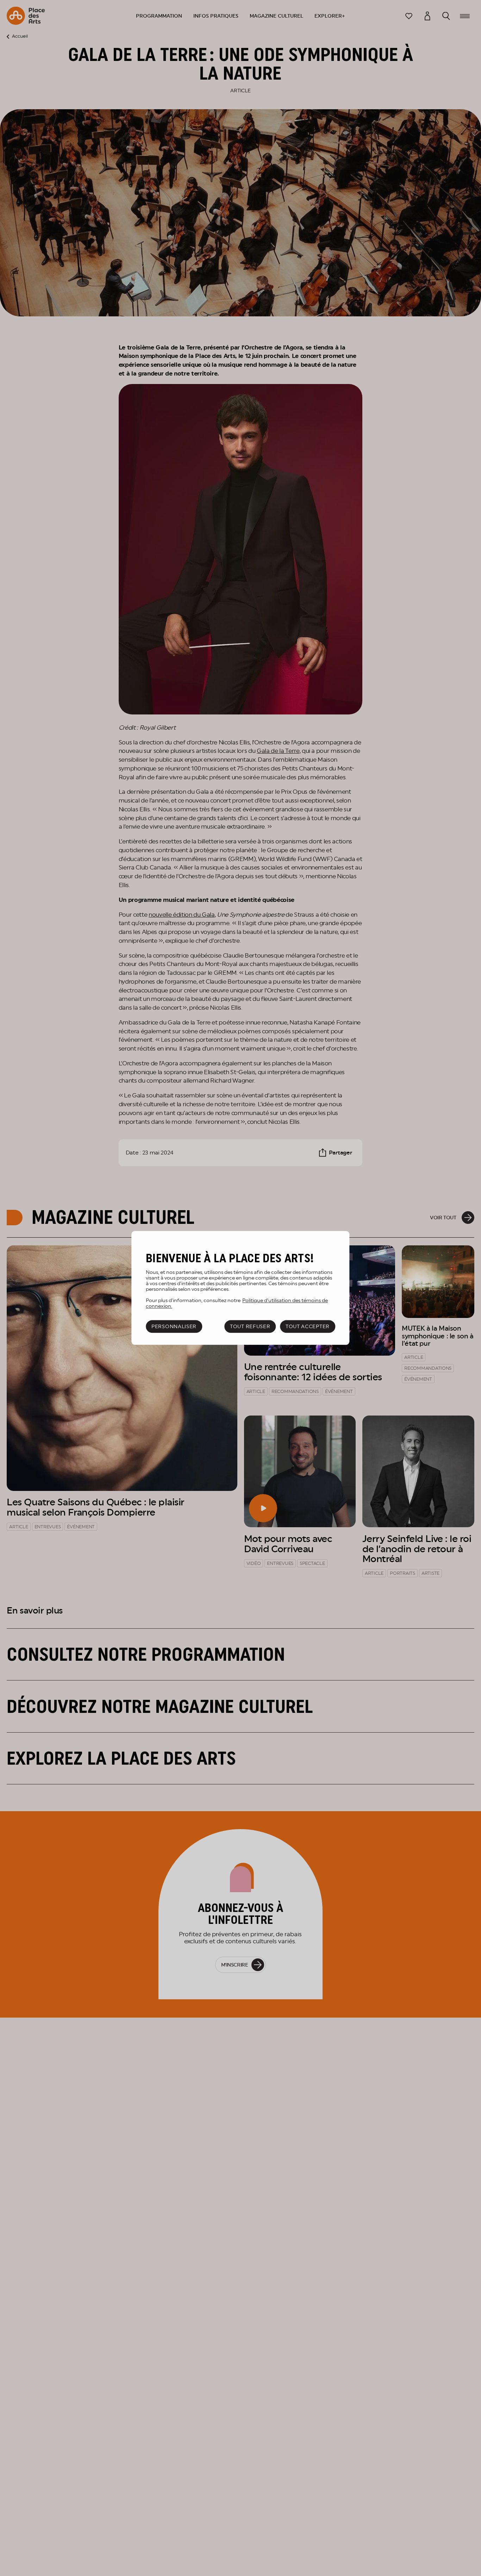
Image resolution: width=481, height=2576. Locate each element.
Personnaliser (174, 1326)
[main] (240, 1288)
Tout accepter (308, 1326)
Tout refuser (250, 1326)
